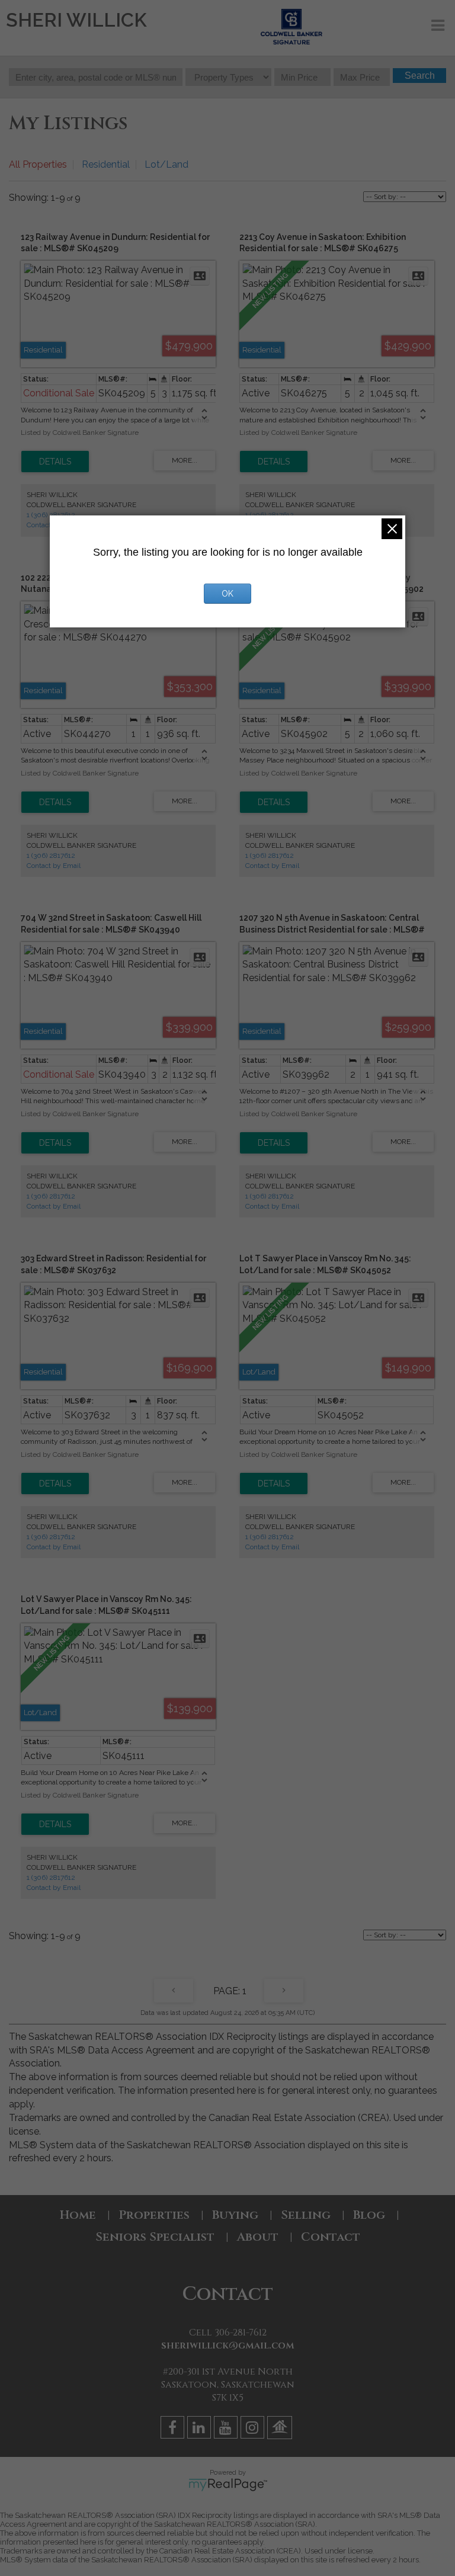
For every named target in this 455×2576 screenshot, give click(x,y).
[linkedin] (201, 2429)
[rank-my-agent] (281, 2429)
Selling (306, 2215)
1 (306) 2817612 (51, 856)
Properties (154, 2215)
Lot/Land (166, 164)
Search (420, 76)
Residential (106, 164)
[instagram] (254, 2429)
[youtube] (227, 2429)
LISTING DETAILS (55, 462)
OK (227, 594)
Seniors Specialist (155, 2237)
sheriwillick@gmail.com (228, 2346)
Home (78, 2215)
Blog (369, 2215)
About (258, 2237)
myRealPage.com (228, 2485)
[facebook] (174, 2429)
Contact (331, 2237)
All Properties (38, 164)
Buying (235, 2215)
